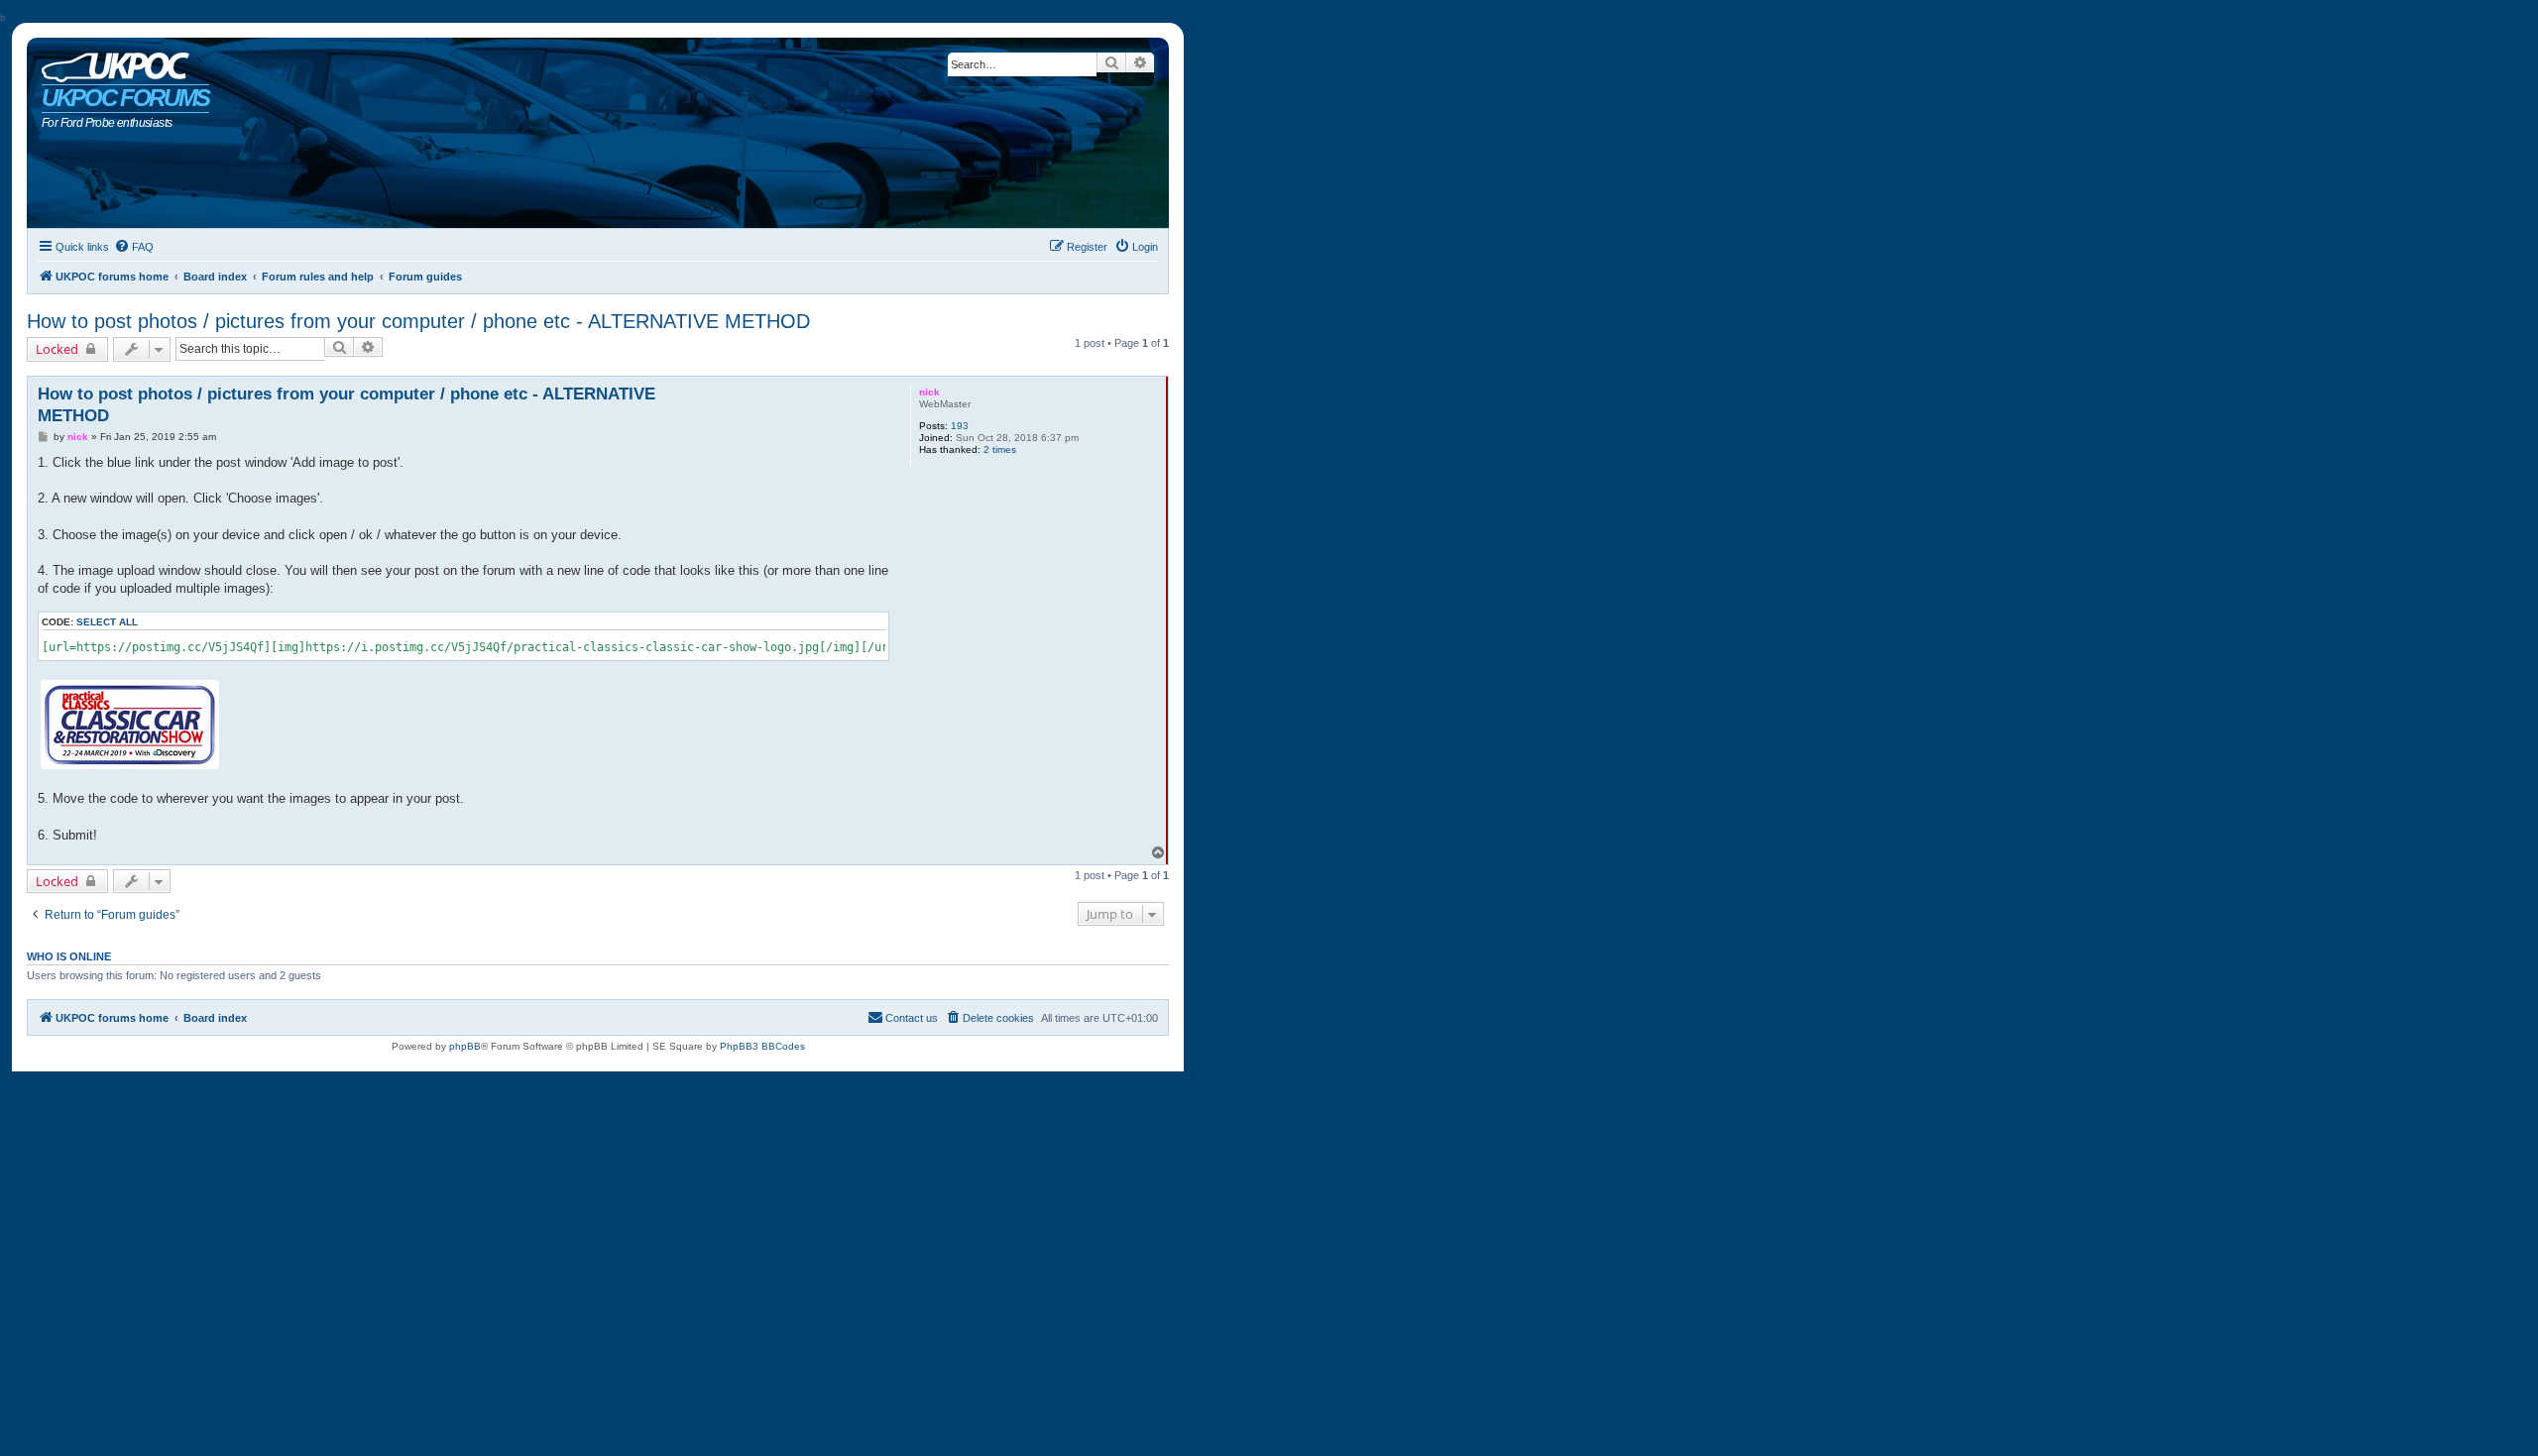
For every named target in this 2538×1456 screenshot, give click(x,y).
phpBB (465, 1046)
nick (929, 392)
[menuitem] (134, 247)
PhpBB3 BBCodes (762, 1046)
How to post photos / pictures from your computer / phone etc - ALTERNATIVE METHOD (418, 321)
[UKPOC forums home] (111, 62)
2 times (1000, 449)
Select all (107, 622)
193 (960, 426)
